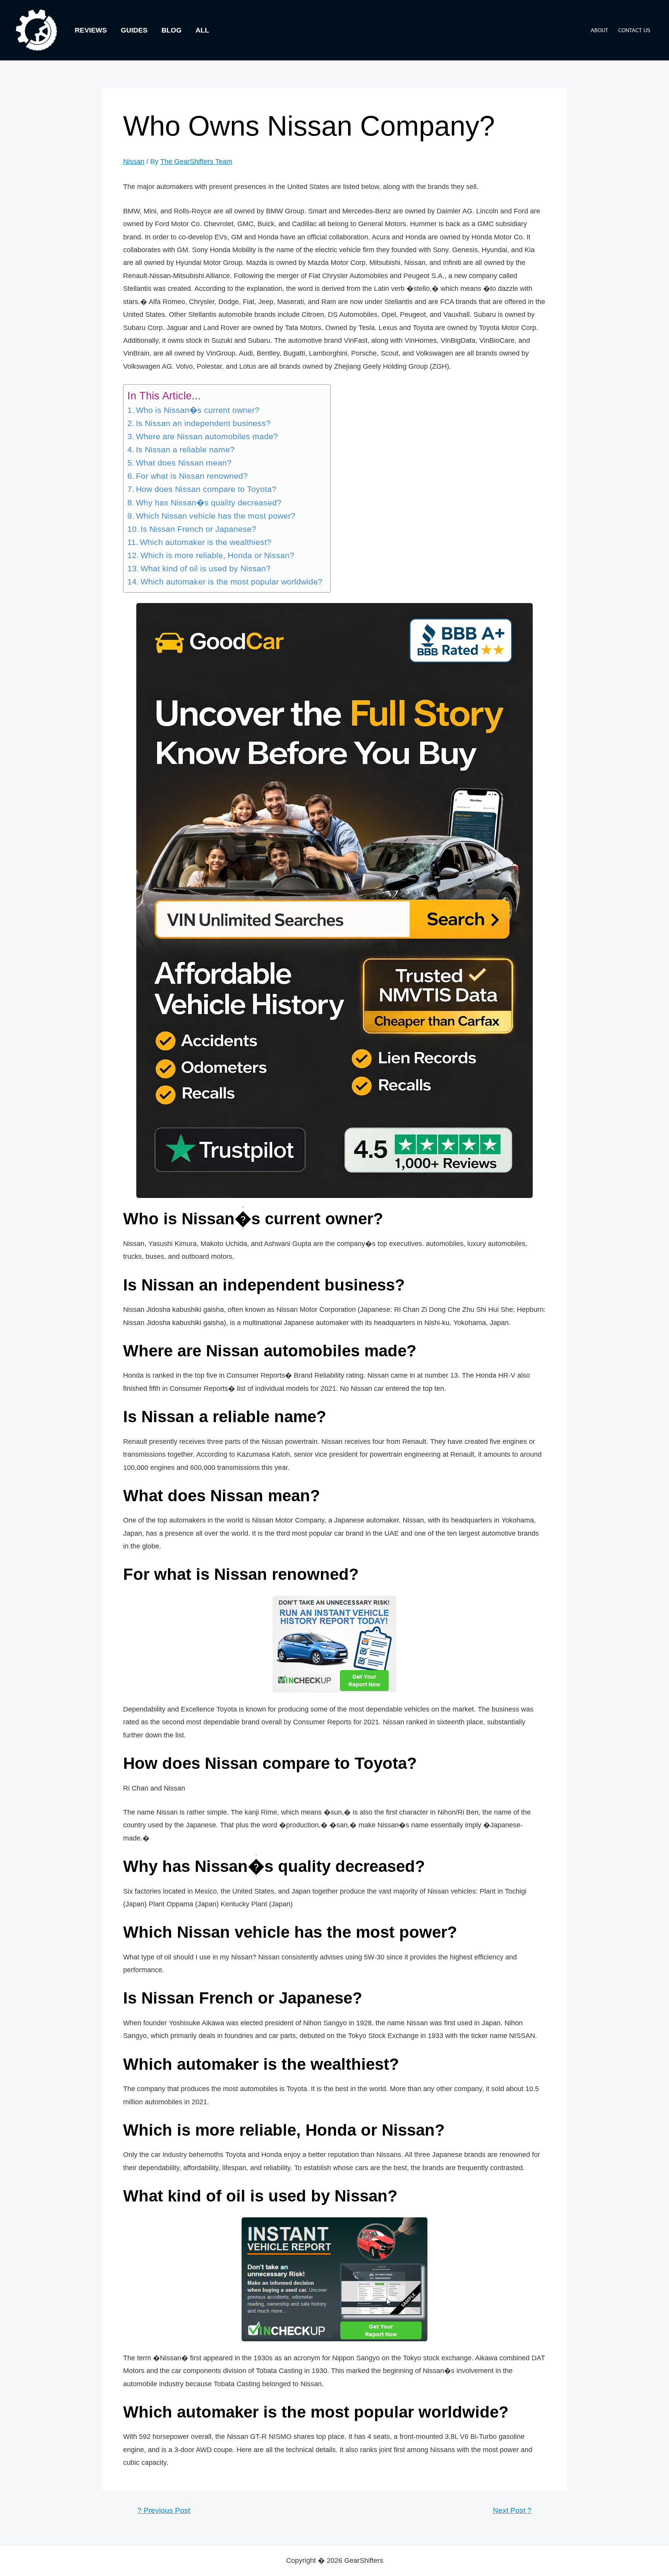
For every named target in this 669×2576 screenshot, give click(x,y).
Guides (134, 30)
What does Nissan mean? (184, 463)
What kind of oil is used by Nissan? (206, 569)
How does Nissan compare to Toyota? (206, 489)
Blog (172, 30)
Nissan (134, 162)
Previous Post (164, 2510)
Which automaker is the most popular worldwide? (232, 582)
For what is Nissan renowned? (192, 476)
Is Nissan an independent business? (203, 423)
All (202, 30)
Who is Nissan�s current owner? (198, 410)
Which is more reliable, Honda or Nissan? (217, 555)
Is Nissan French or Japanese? (198, 529)
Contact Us (634, 30)
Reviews (91, 30)
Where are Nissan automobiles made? (207, 436)
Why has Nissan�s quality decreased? (209, 503)
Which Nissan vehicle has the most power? (216, 516)
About (600, 30)
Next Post (512, 2510)
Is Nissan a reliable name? (185, 450)
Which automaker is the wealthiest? (206, 542)
